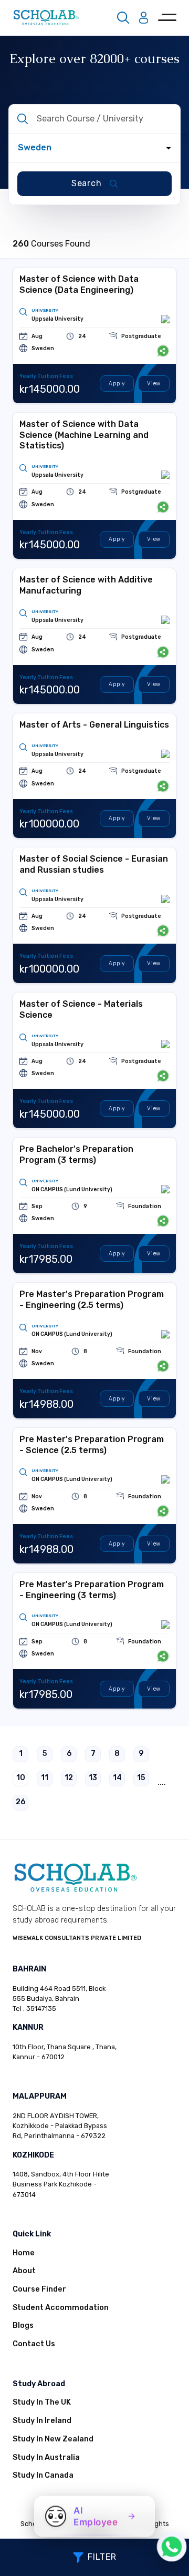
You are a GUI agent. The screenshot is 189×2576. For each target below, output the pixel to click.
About (24, 2271)
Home (24, 2253)
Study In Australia (46, 2457)
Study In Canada (43, 2475)
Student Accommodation (61, 2308)
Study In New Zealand (53, 2439)
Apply (117, 384)
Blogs (23, 2325)
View (154, 384)
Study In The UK (42, 2402)
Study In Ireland (42, 2421)
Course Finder (39, 2289)
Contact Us (34, 2344)
